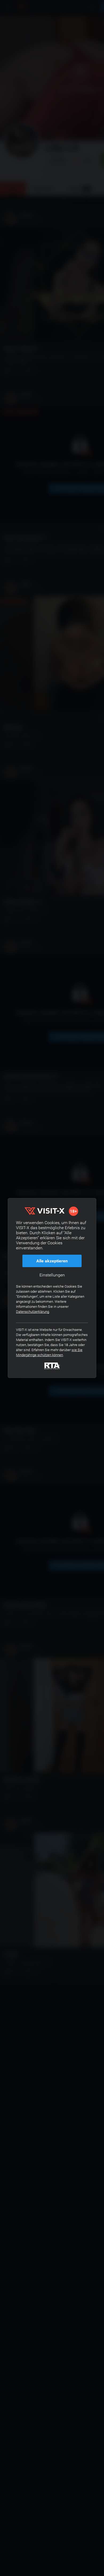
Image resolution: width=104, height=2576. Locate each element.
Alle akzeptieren (52, 1261)
